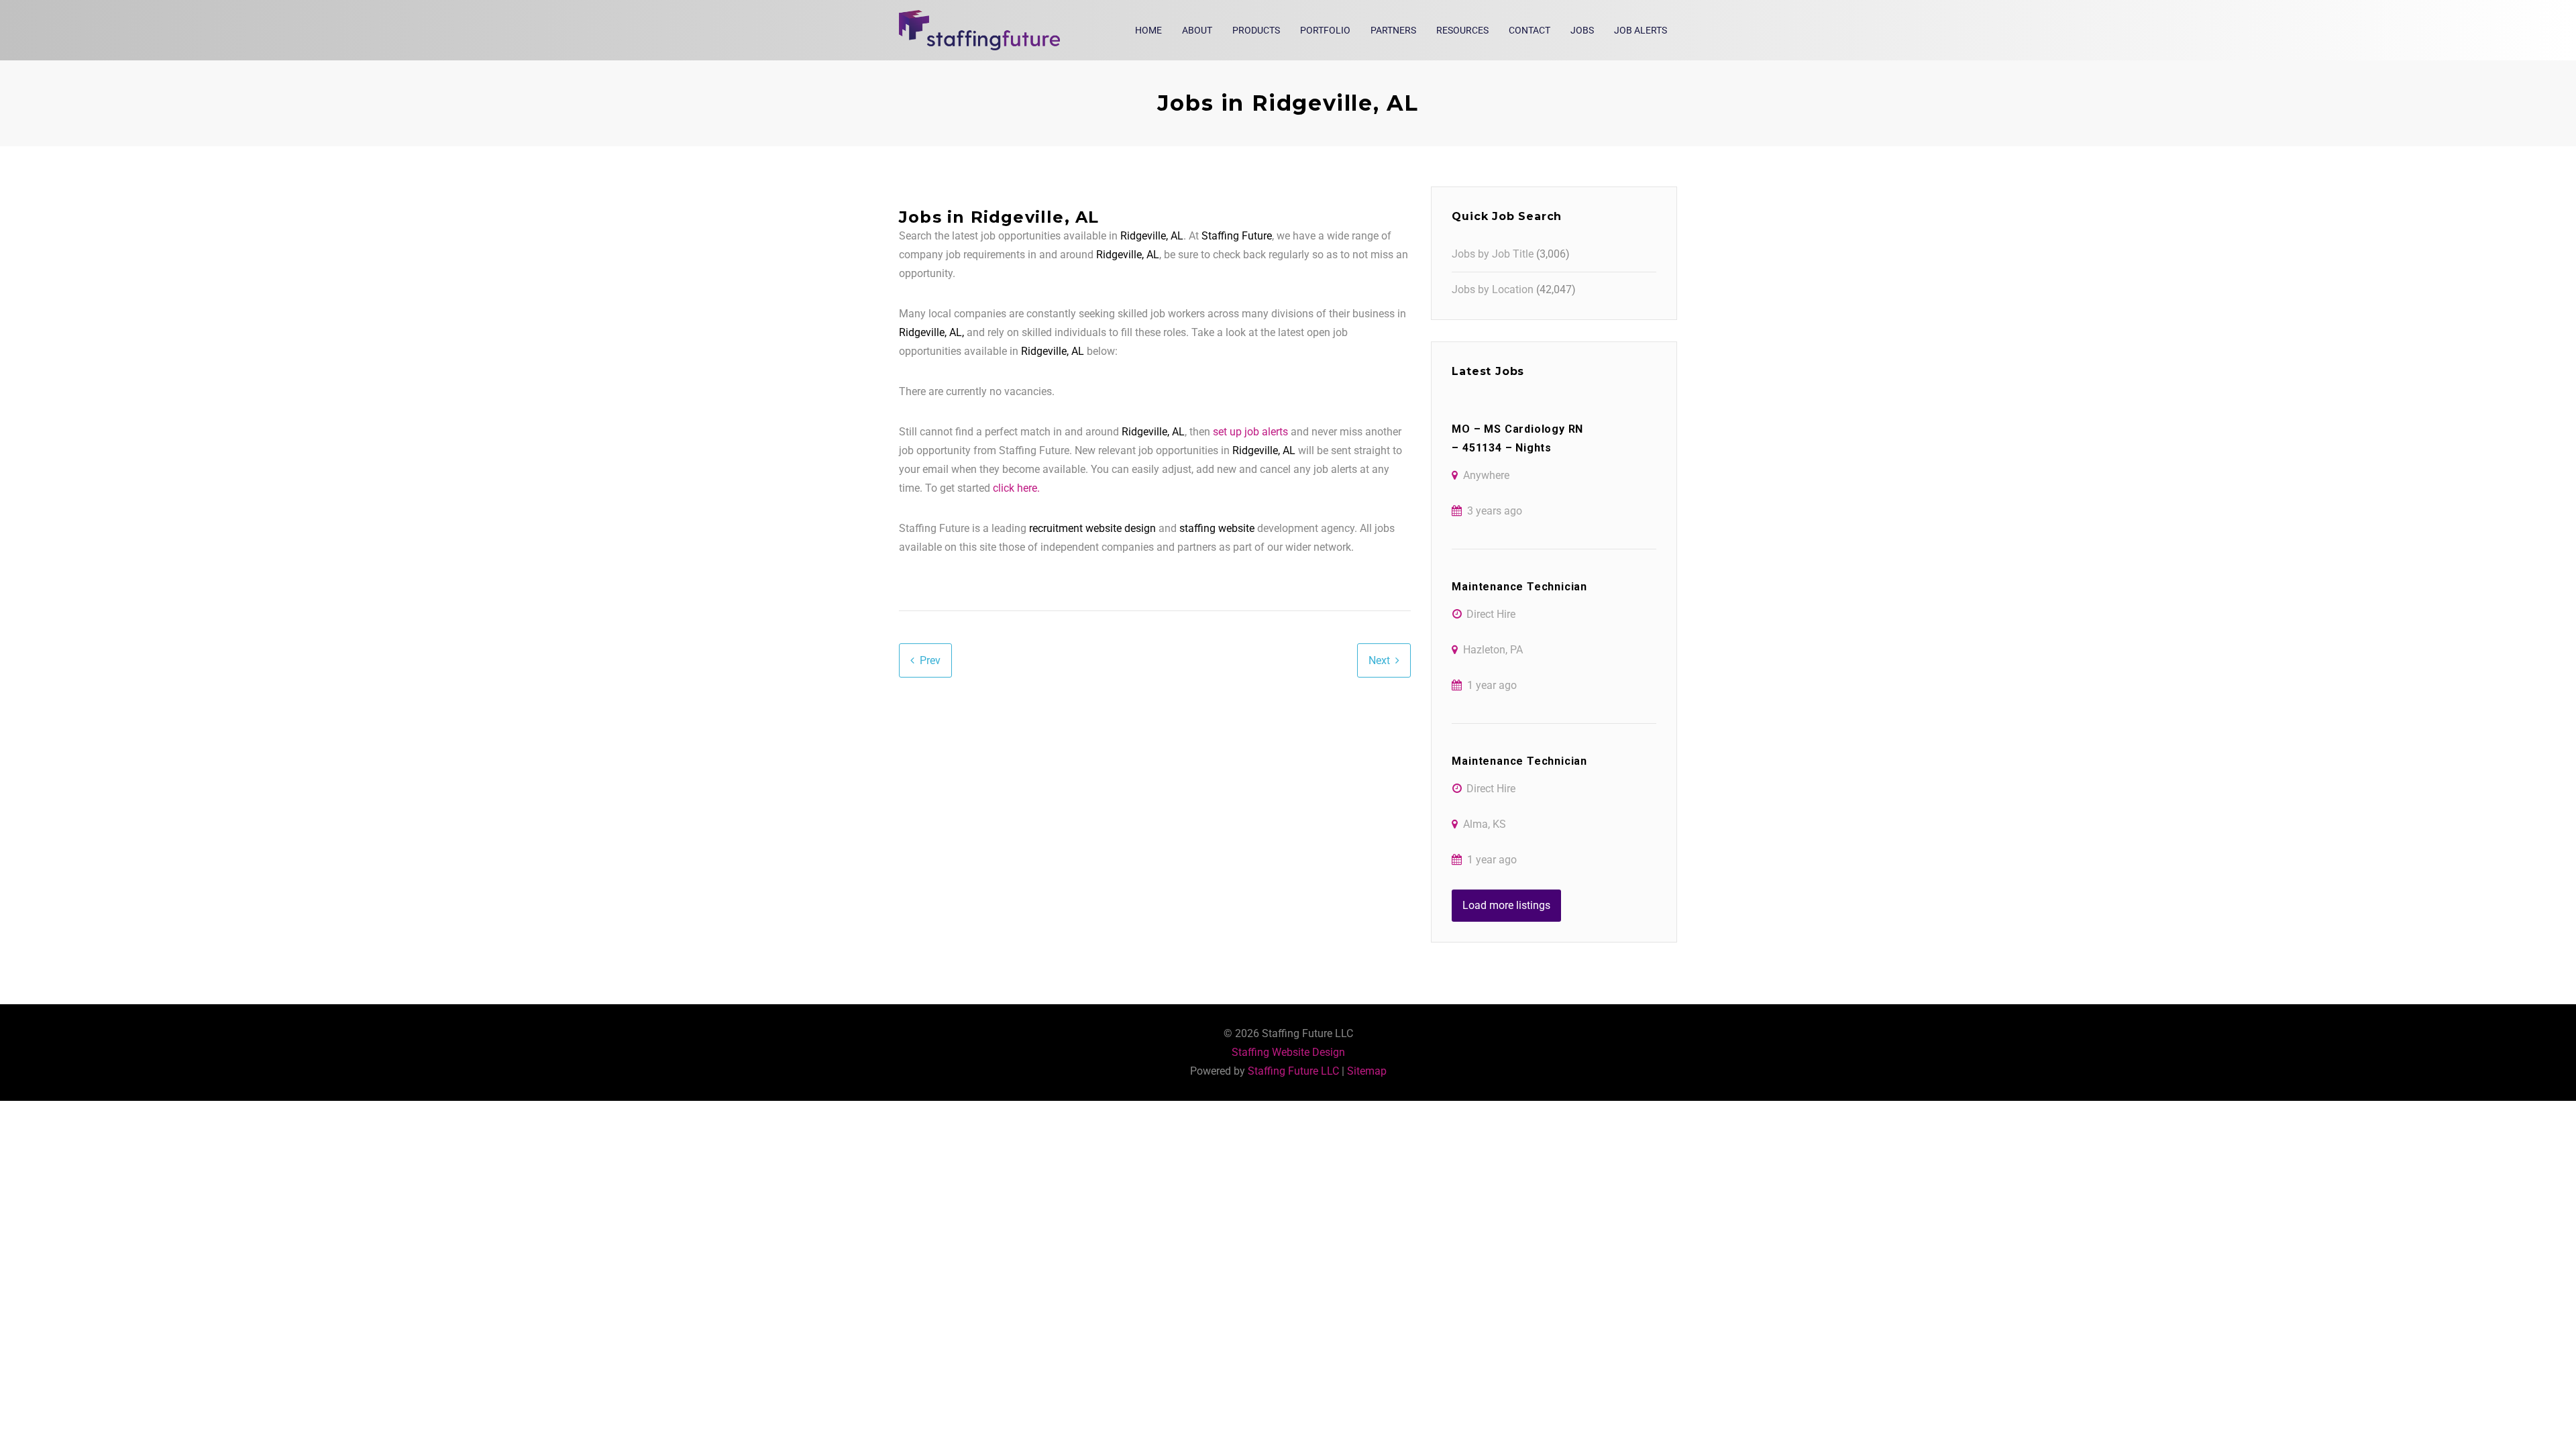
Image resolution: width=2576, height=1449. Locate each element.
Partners (1393, 30)
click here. (1016, 488)
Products (1256, 30)
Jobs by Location (1493, 289)
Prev (930, 660)
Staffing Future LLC (1293, 1071)
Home (1148, 30)
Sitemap (1367, 1071)
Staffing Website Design (1288, 1052)
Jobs (1582, 30)
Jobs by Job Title (1493, 254)
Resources (1462, 30)
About (1197, 30)
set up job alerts (1250, 432)
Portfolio (1325, 30)
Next (1379, 660)
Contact (1529, 30)
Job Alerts (1641, 30)
